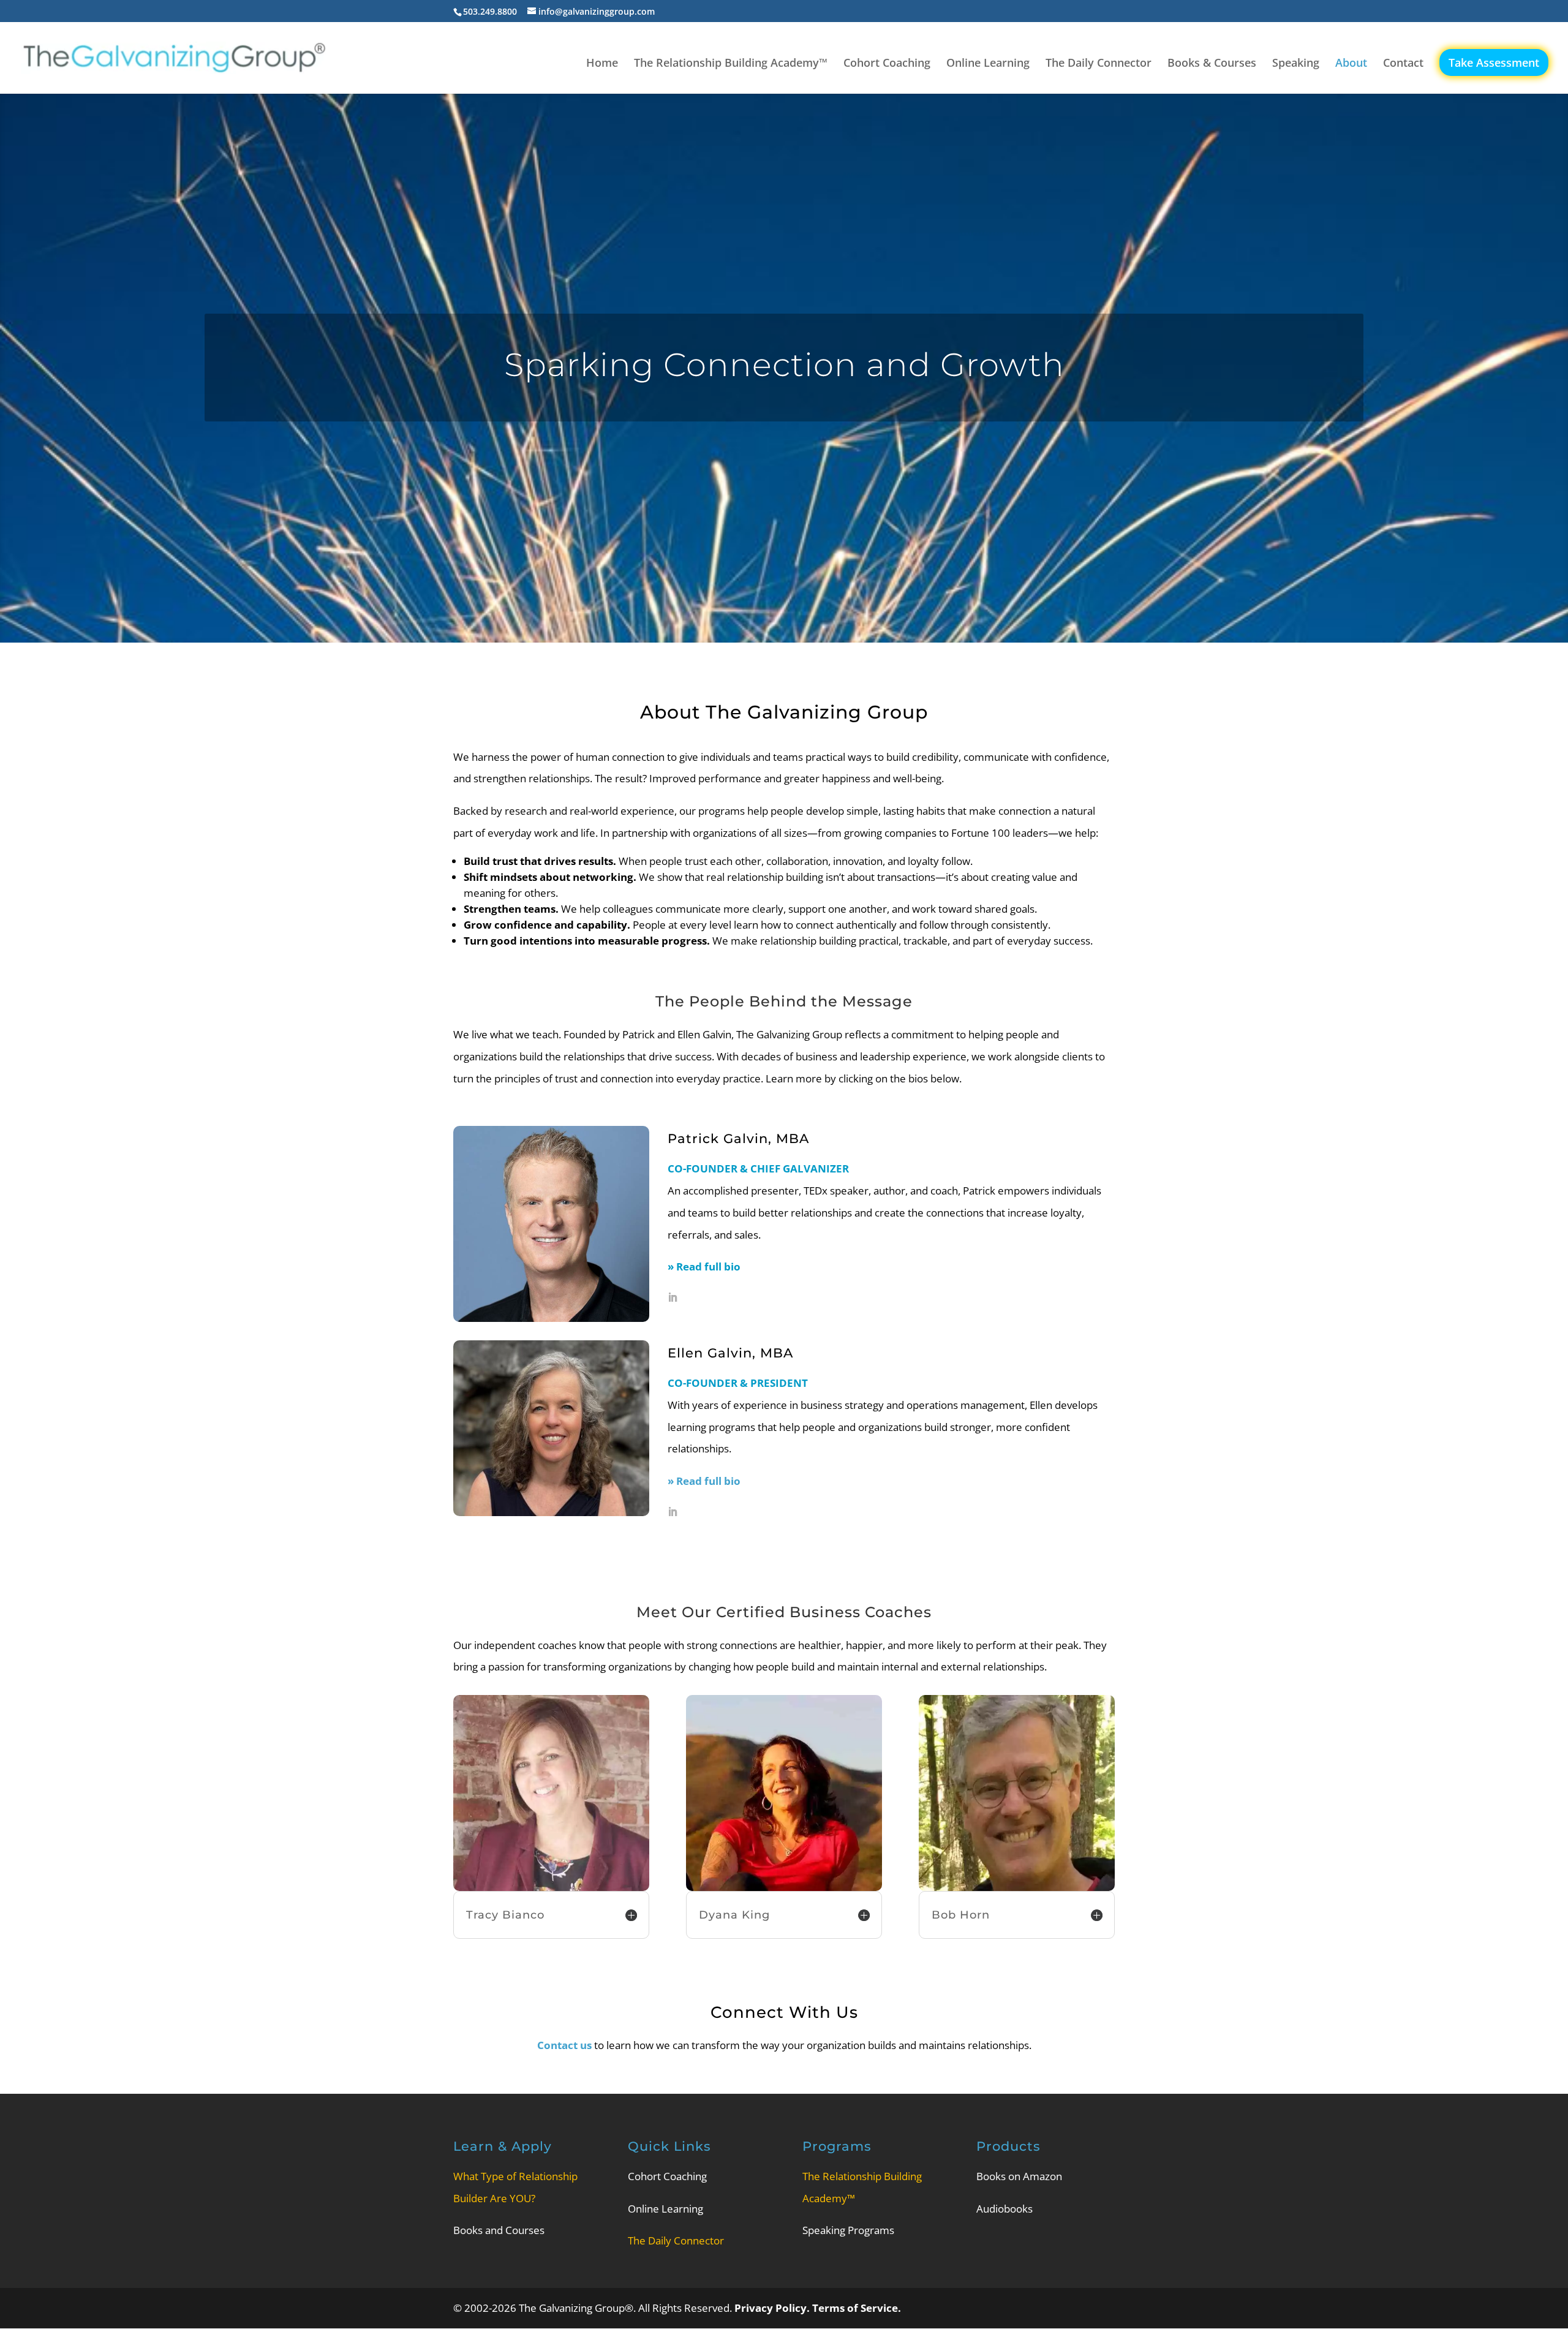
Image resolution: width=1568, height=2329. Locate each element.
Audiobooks (1005, 2209)
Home (602, 64)
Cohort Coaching (887, 64)
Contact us (564, 2045)
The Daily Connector (1099, 64)
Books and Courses (499, 2230)
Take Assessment (1494, 62)
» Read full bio (704, 1481)
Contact (1403, 64)
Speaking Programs (848, 2230)
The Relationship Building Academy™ (731, 64)
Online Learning (988, 64)
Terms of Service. (857, 2308)
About (1351, 64)
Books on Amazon (1019, 2176)
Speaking (1296, 64)
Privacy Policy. (773, 2308)
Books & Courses (1212, 64)
